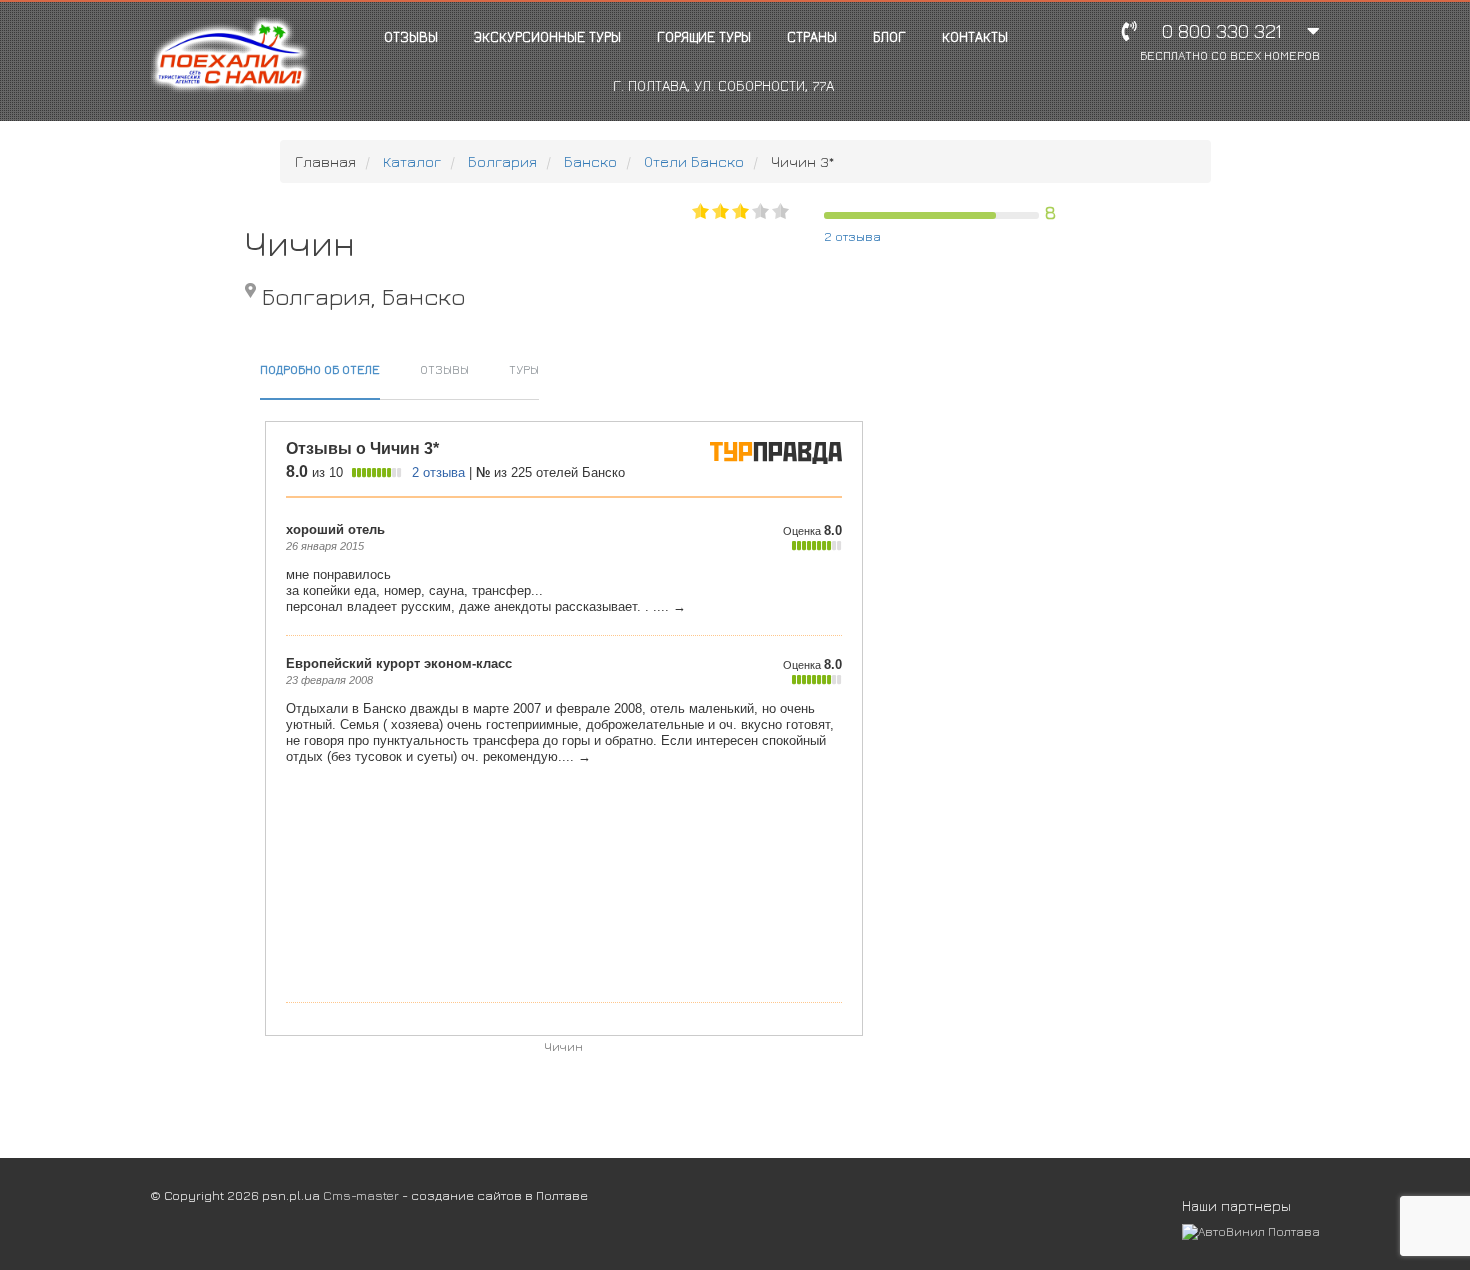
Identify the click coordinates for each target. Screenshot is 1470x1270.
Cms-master (361, 1195)
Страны (812, 36)
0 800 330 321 (1230, 41)
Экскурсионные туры (547, 36)
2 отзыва (852, 236)
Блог (889, 36)
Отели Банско (694, 161)
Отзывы (411, 36)
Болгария (502, 161)
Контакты (975, 36)
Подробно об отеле (320, 369)
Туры (524, 369)
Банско (590, 161)
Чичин (563, 1046)
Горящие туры (704, 36)
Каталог (412, 161)
